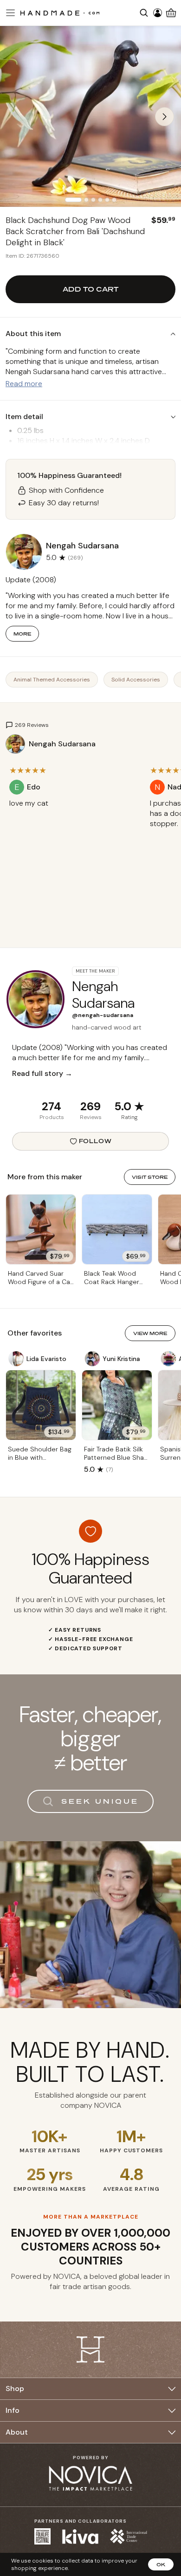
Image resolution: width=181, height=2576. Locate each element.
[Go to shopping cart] (171, 13)
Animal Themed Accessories (52, 680)
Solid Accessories (136, 680)
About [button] (17, 2432)
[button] (9, 13)
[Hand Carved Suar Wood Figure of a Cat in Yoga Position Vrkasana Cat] (41, 1229)
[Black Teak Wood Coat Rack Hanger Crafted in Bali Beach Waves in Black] (117, 1229)
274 (52, 1106)
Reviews (91, 1117)
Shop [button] (15, 2388)
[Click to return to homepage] (60, 13)
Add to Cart (90, 289)
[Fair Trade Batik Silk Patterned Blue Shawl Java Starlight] (117, 1405)
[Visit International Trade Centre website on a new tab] (129, 2536)
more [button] (22, 634)
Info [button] (13, 2410)
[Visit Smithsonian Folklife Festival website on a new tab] (42, 2536)
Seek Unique (100, 1801)
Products (52, 1117)
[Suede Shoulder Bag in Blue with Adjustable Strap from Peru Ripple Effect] (41, 1405)
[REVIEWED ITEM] (73, 813)
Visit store (150, 1177)
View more (150, 1333)
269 (90, 1106)
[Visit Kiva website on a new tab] (80, 2537)
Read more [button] (24, 384)
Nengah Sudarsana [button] (82, 546)
